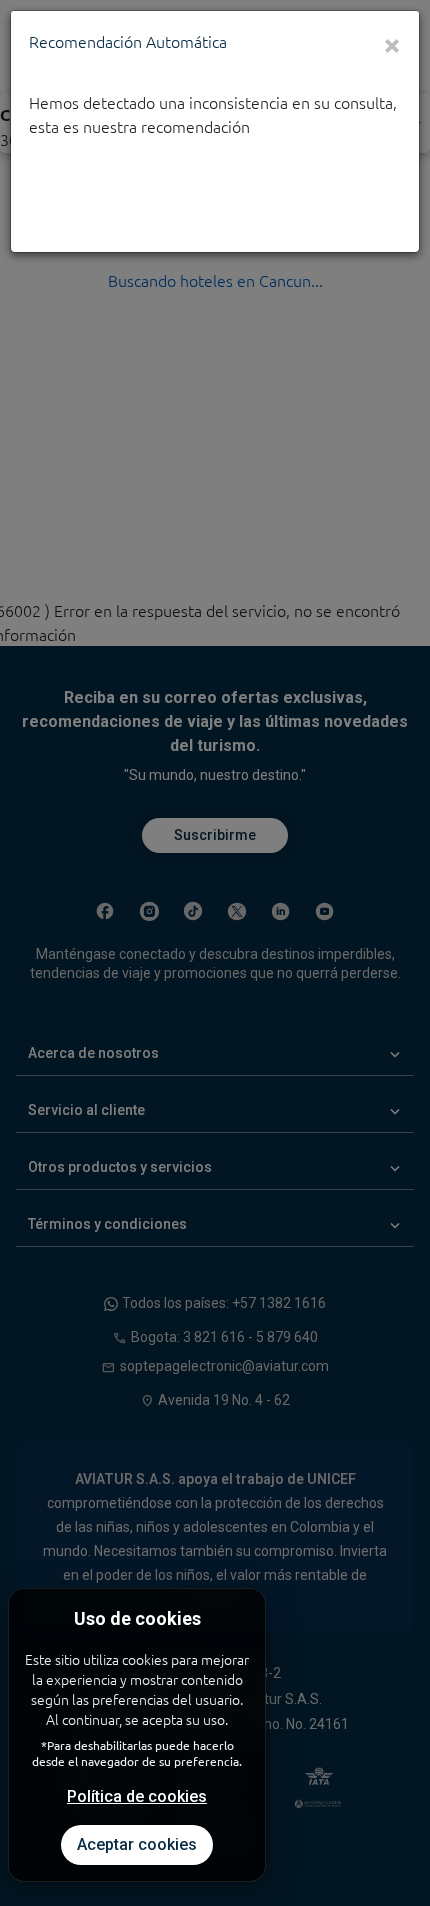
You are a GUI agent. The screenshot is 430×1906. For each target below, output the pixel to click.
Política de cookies (137, 1796)
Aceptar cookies (137, 1844)
